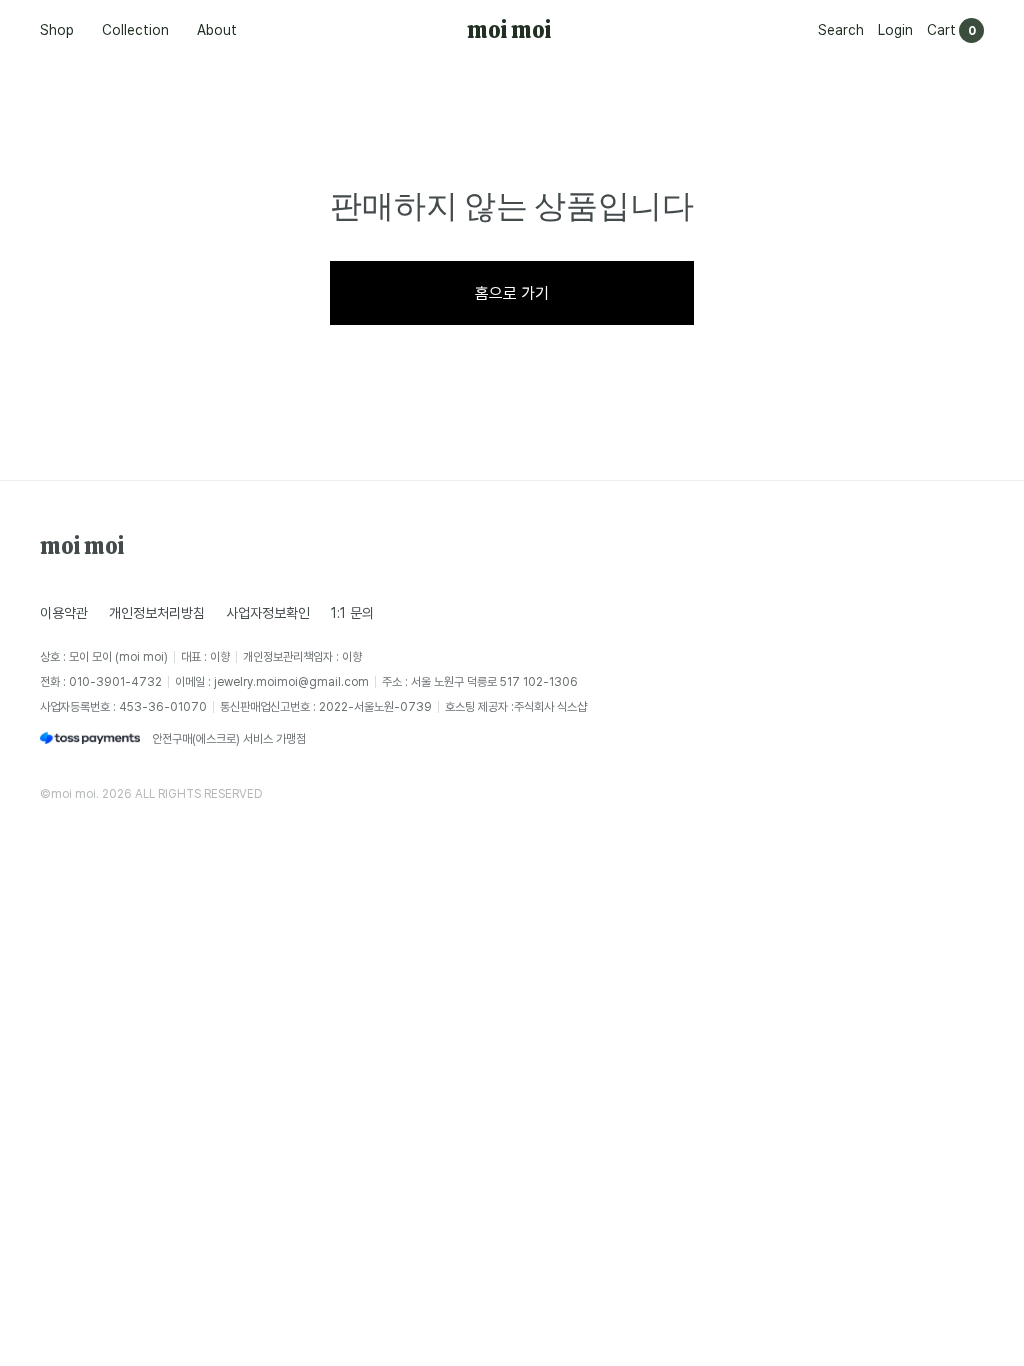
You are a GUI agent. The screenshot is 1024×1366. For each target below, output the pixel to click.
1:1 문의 (352, 612)
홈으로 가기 (512, 293)
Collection (135, 29)
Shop (57, 29)
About (217, 29)
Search (841, 29)
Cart (941, 29)
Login (895, 29)
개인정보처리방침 (157, 612)
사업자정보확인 (268, 612)
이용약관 (64, 612)
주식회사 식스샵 (550, 706)
